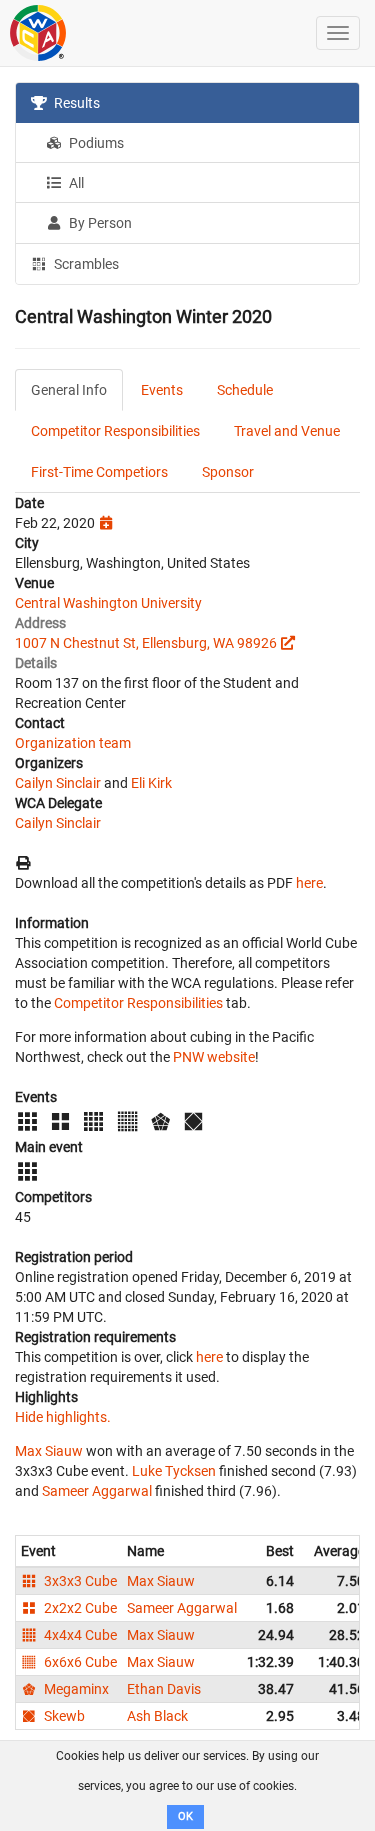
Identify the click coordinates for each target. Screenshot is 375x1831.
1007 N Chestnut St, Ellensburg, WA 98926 (146, 643)
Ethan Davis (164, 1689)
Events (162, 390)
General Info (69, 390)
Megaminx (75, 1689)
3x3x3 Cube (79, 1581)
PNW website (214, 1057)
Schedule (245, 390)
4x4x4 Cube (79, 1635)
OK (185, 1816)
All (75, 183)
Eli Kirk (151, 783)
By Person (99, 223)
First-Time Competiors (99, 472)
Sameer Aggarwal (97, 1491)
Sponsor (228, 472)
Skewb (63, 1716)
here (309, 883)
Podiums (95, 143)
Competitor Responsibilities (115, 431)
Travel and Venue (287, 431)
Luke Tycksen (174, 1471)
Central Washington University (108, 603)
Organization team (73, 743)
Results (75, 103)
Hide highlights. (63, 1417)
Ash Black (157, 1716)
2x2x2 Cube (79, 1608)
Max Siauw (49, 1451)
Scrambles (85, 264)
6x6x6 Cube (79, 1662)
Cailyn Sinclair (58, 783)
